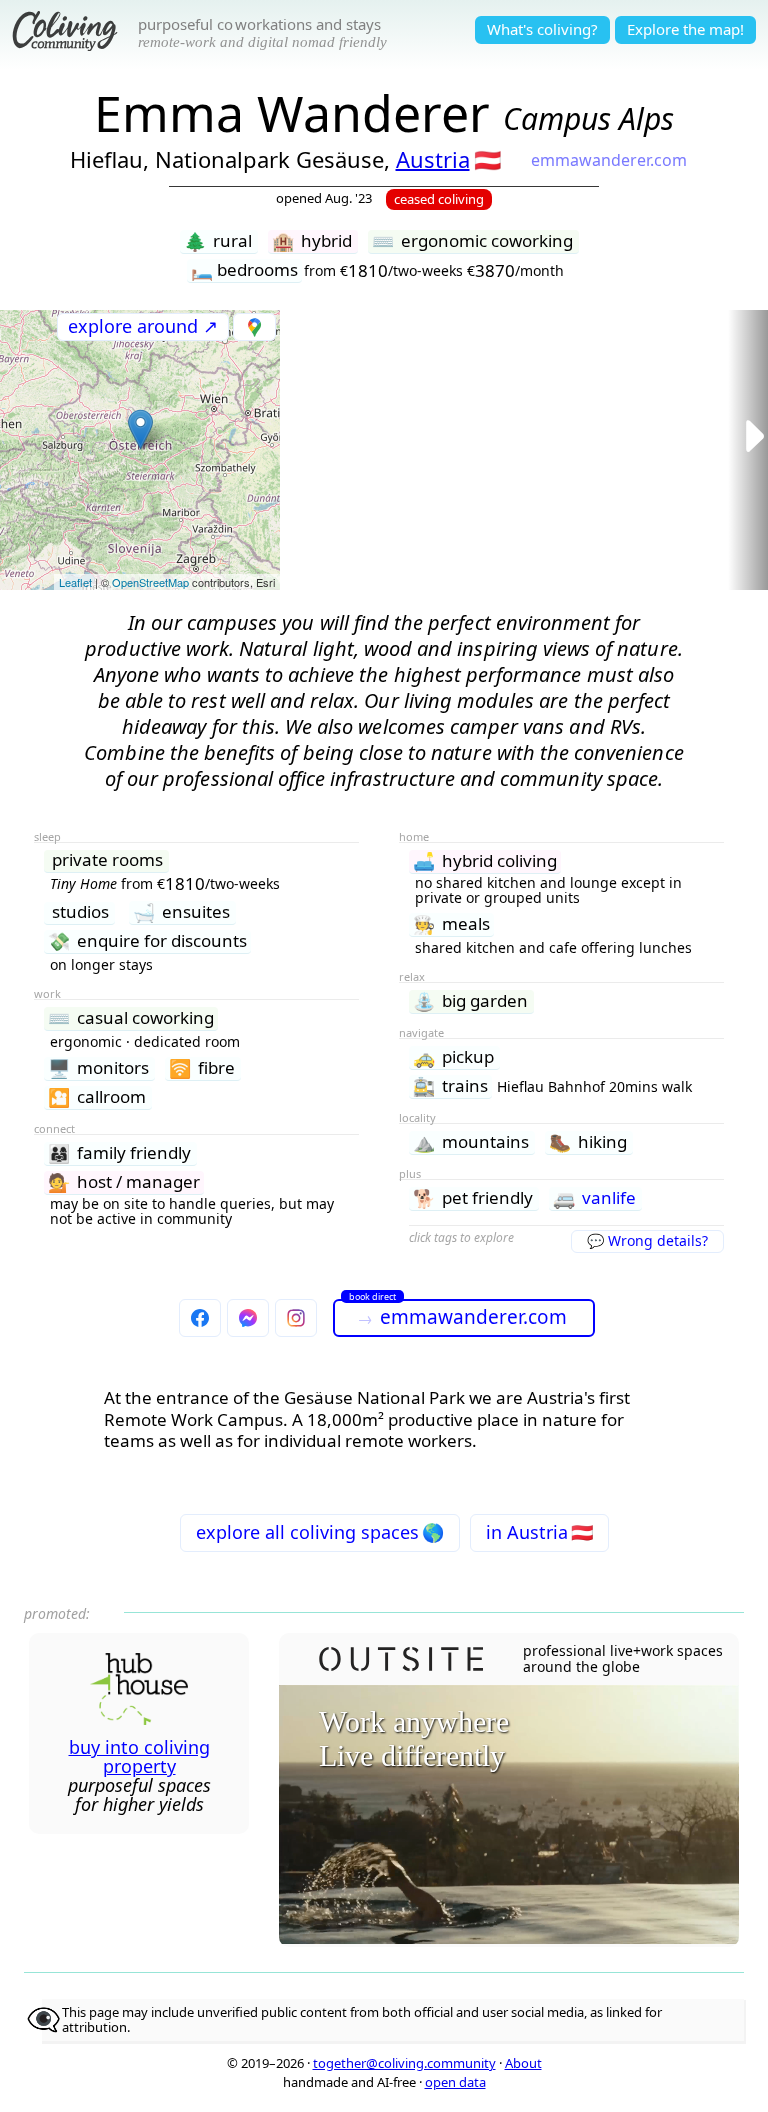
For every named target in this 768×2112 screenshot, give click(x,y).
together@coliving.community (404, 2063)
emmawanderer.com (609, 160)
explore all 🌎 (320, 1532)
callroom (97, 1097)
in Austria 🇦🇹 (539, 1532)
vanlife (594, 1198)
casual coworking (131, 1018)
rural (218, 241)
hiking (588, 1142)
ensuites (181, 912)
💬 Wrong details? (647, 1240)
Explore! (685, 29)
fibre (202, 1068)
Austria (433, 159)
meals (451, 924)
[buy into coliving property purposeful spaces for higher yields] (139, 1718)
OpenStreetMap (150, 582)
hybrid (312, 241)
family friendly (119, 1153)
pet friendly (473, 1198)
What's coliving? (542, 29)
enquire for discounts (147, 941)
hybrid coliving (485, 861)
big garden (470, 1001)
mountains (471, 1142)
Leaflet (75, 582)
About (523, 2063)
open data (455, 2082)
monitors (98, 1068)
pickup (453, 1057)
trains (450, 1086)
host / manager (124, 1182)
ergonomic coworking (472, 241)
